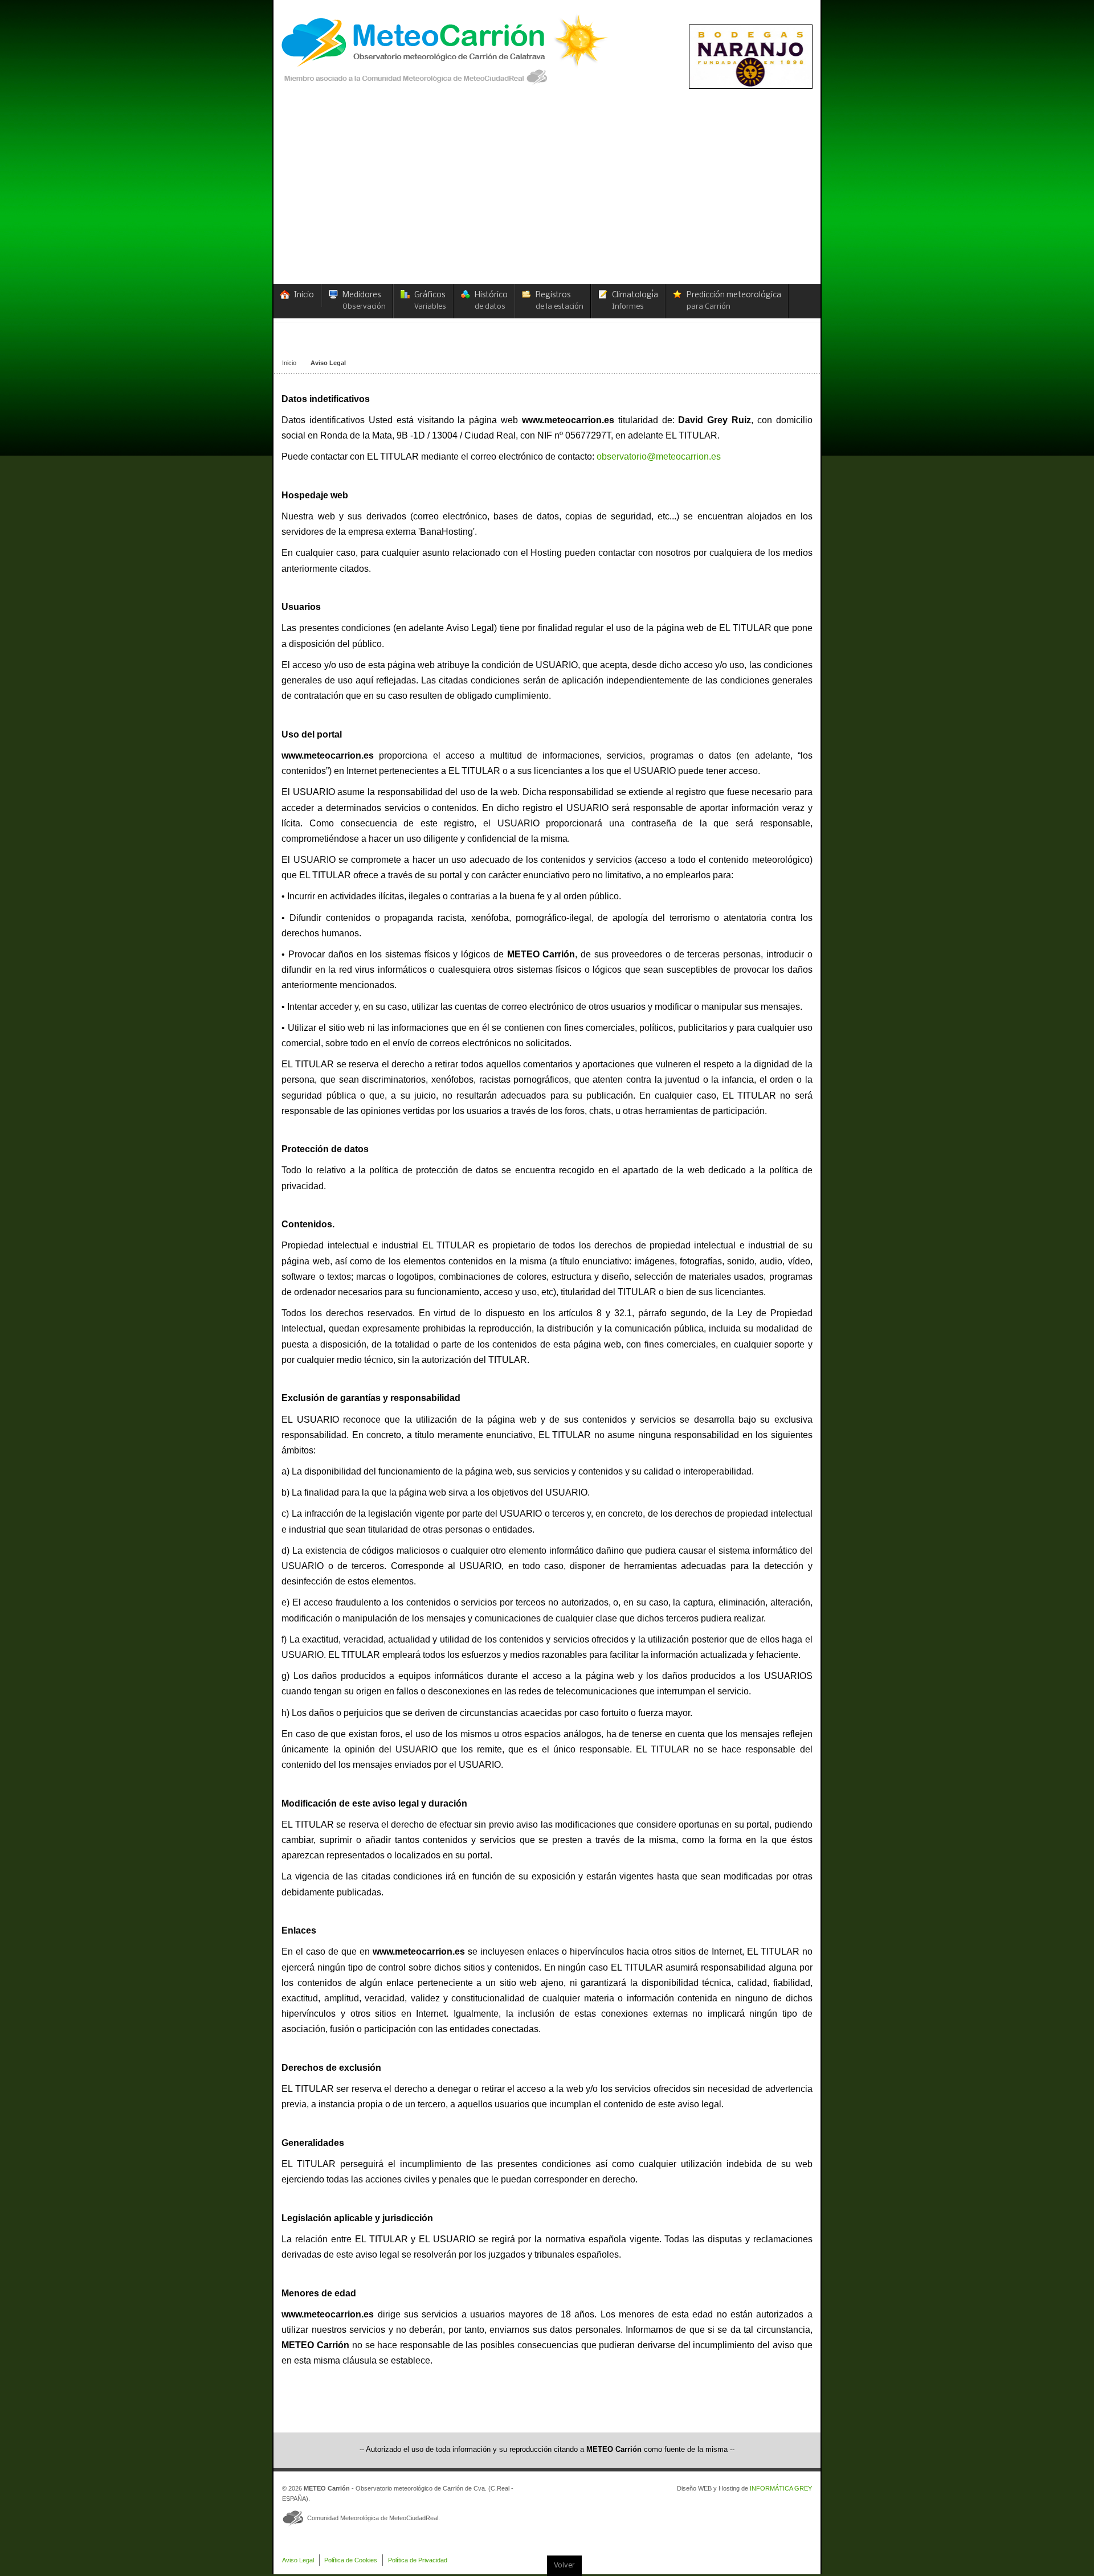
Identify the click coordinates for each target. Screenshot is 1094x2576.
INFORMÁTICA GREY (781, 2488)
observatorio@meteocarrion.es (659, 456)
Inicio (289, 363)
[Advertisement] (547, 199)
